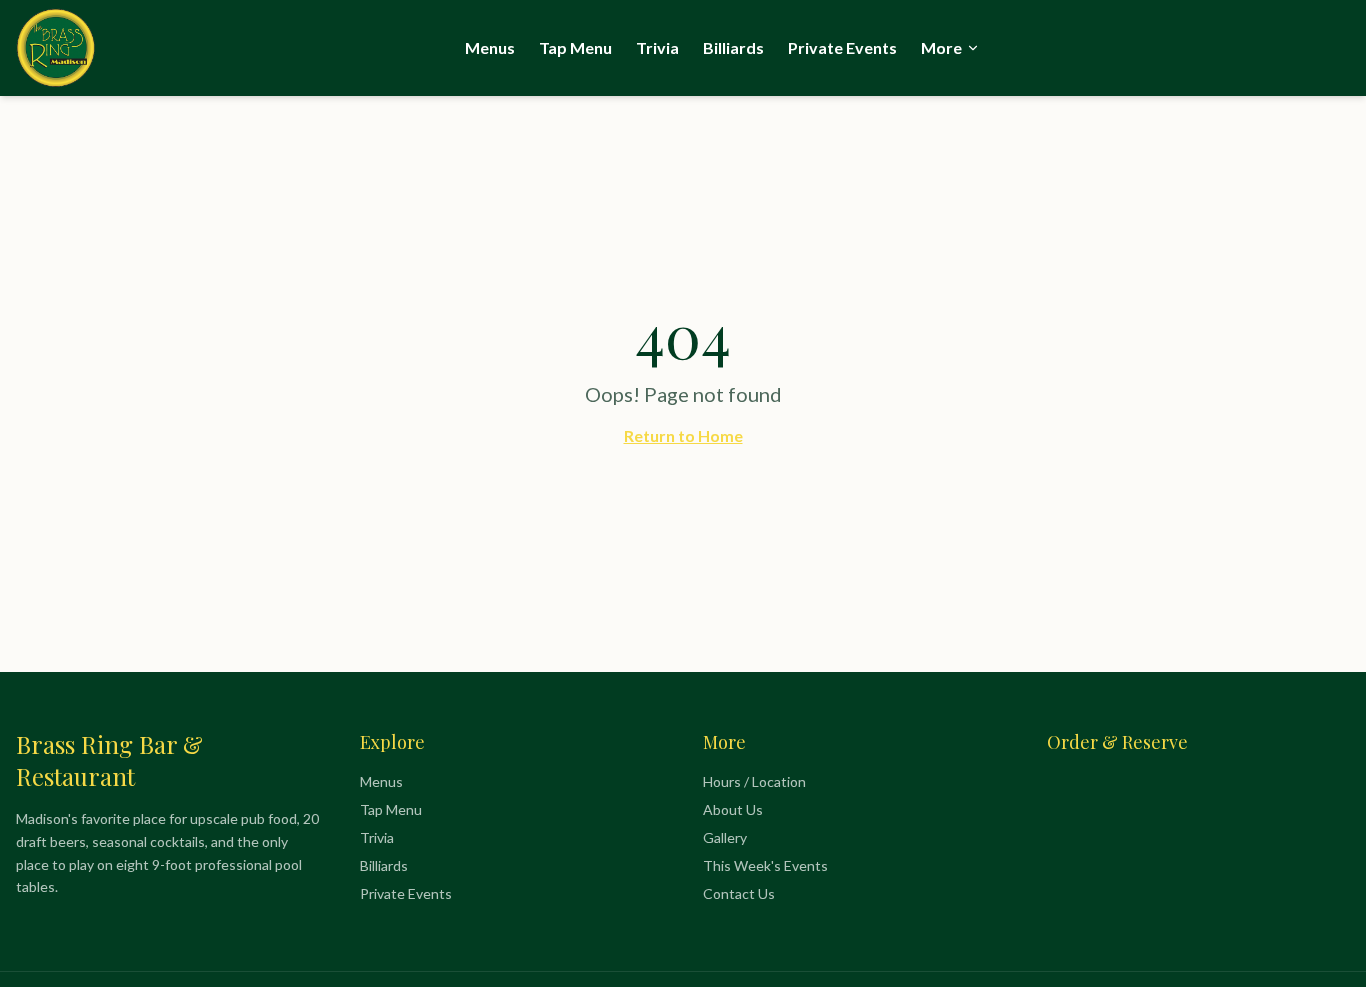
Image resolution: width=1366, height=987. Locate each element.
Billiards (733, 47)
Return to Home (683, 435)
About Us (733, 809)
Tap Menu (575, 47)
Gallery (725, 837)
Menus (490, 47)
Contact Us (739, 893)
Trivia (657, 47)
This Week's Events (765, 865)
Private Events (842, 47)
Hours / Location (754, 781)
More (941, 47)
